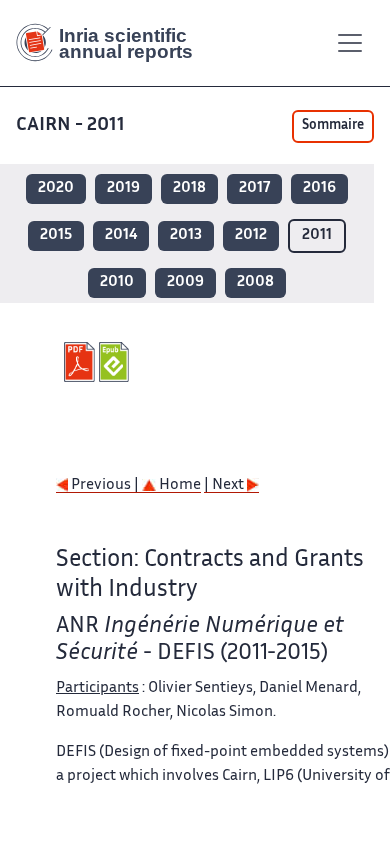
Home (178, 485)
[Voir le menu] (350, 43)
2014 (121, 235)
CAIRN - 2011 (70, 125)
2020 (56, 188)
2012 (251, 235)
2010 (117, 282)
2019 (123, 188)
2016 (319, 188)
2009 (185, 282)
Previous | (105, 485)
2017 (254, 188)
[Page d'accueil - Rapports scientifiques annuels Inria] (112, 43)
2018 (189, 188)
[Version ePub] (116, 362)
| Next (225, 485)
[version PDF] (81, 362)
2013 (186, 235)
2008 (255, 282)
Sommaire (333, 126)
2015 (56, 235)
